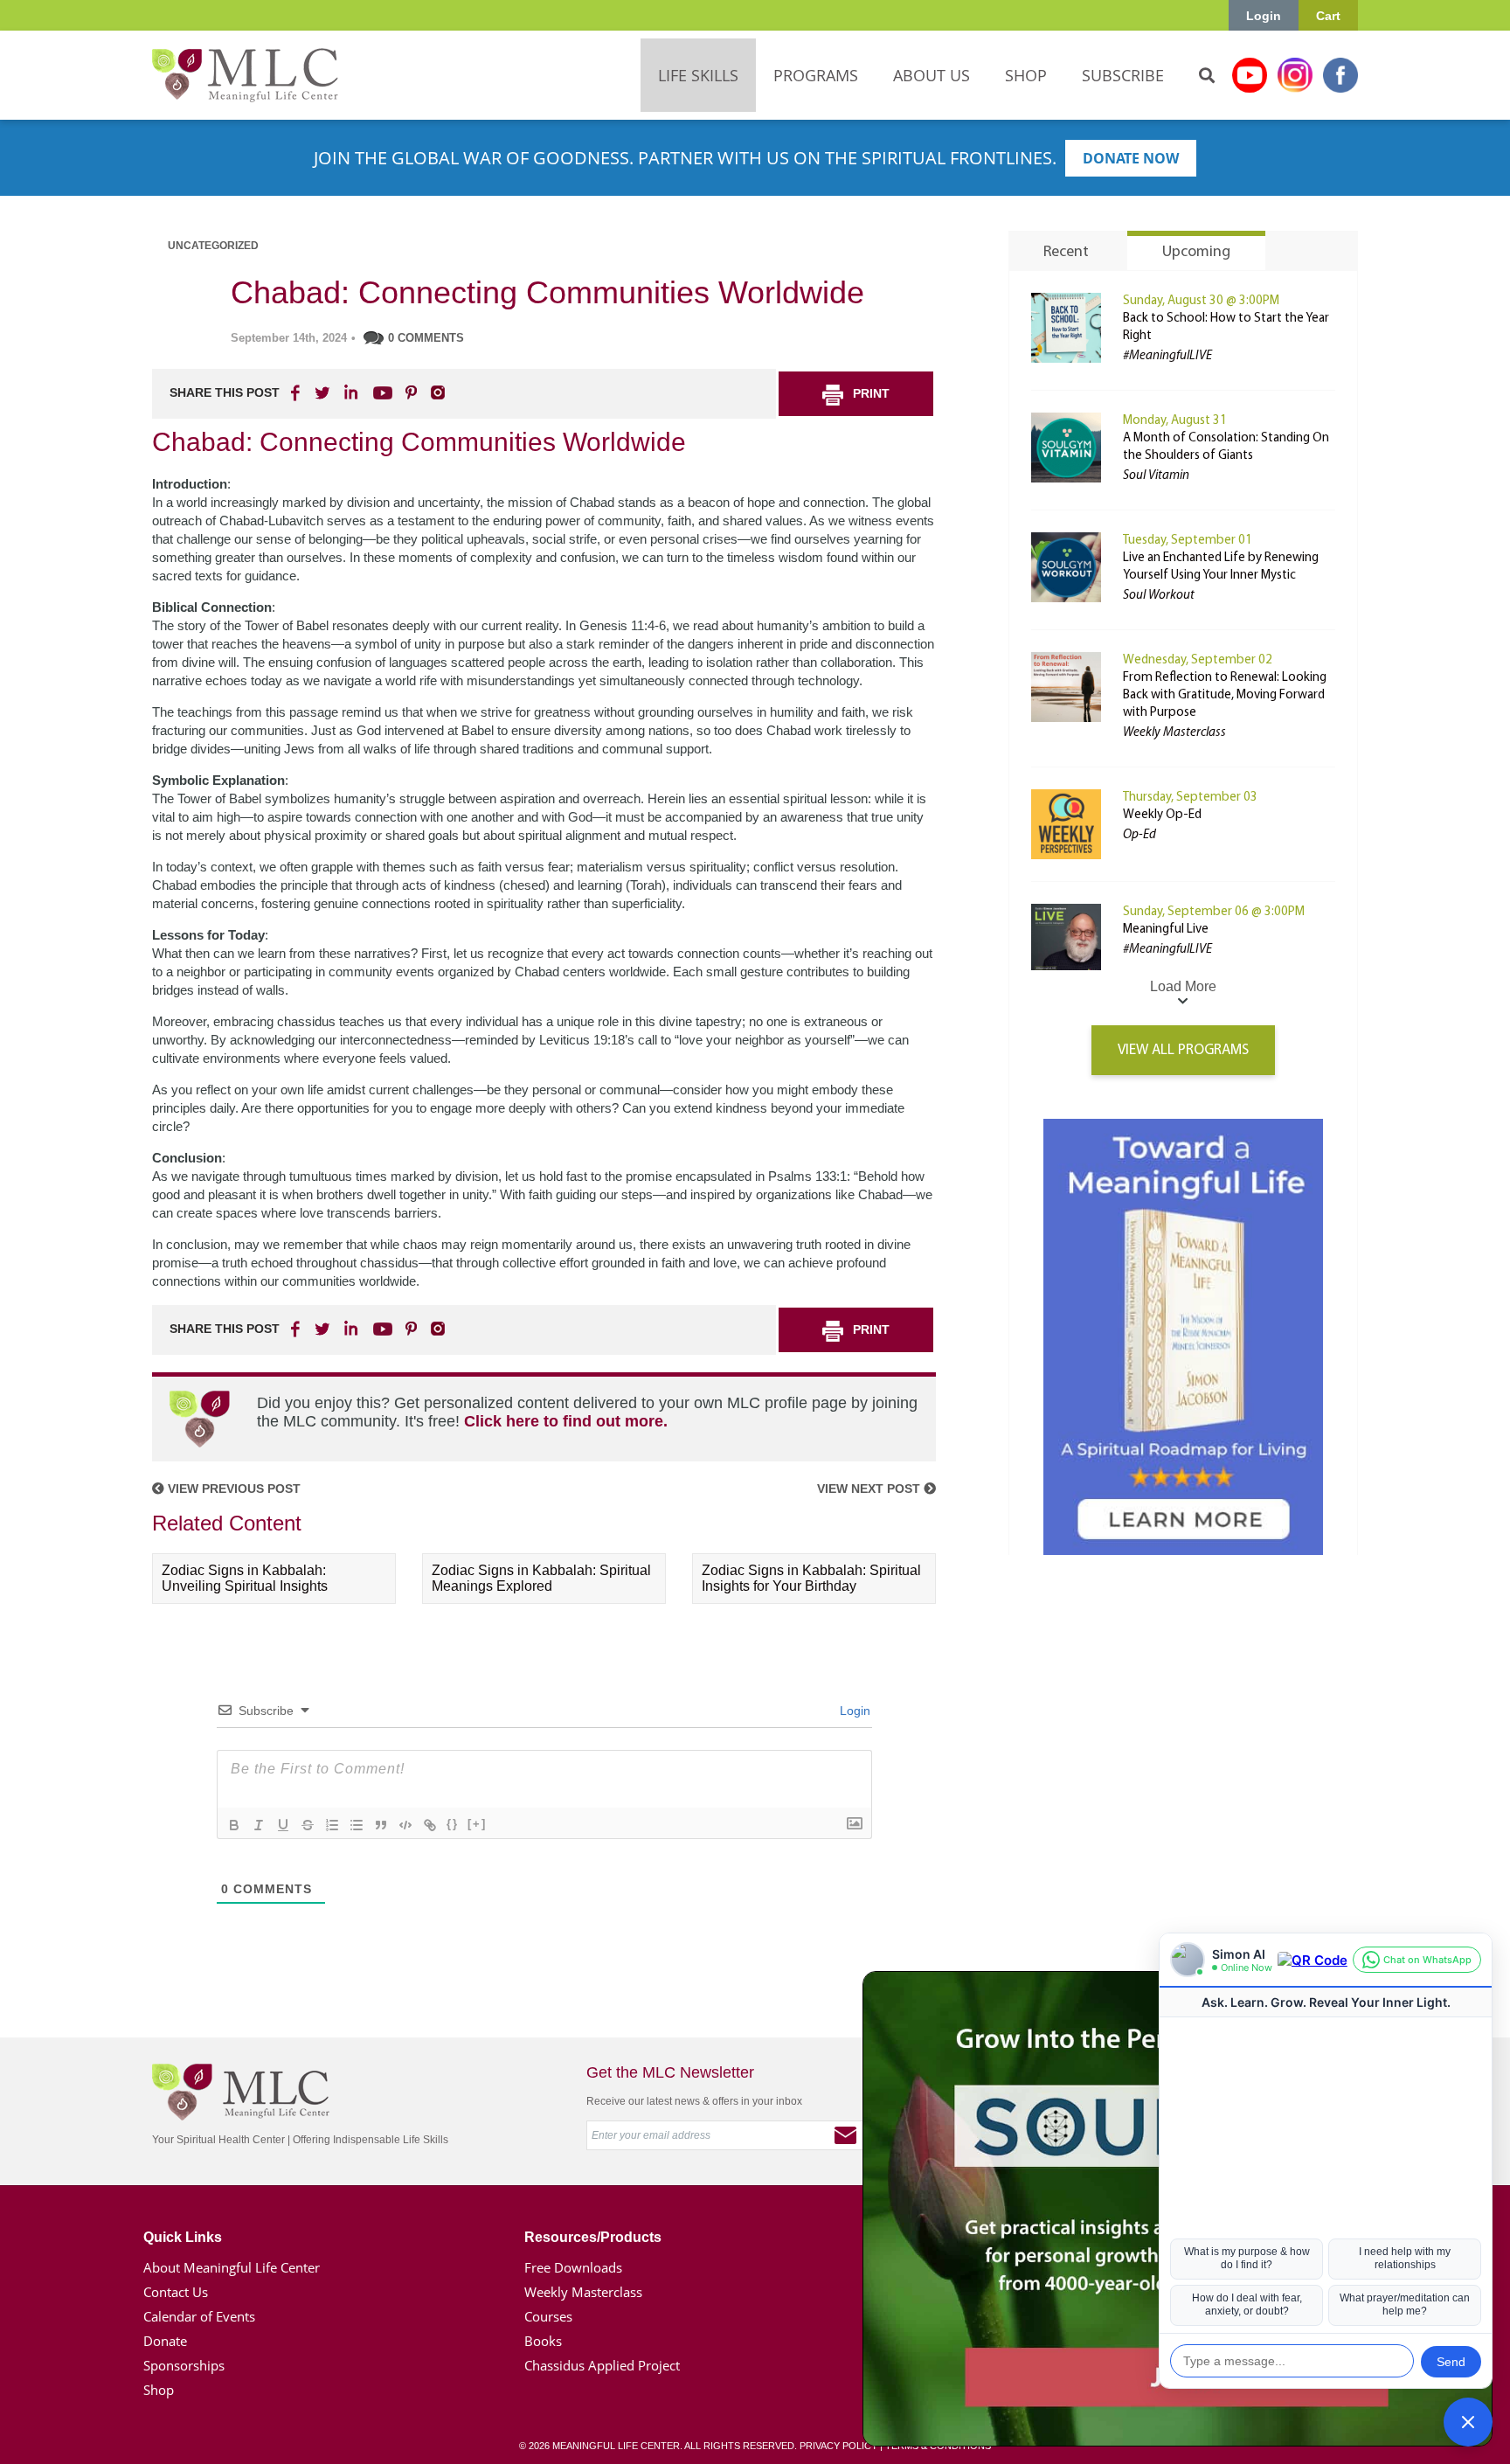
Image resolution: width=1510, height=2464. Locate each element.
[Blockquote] (381, 1825)
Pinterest (411, 392)
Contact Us (176, 2292)
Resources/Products (593, 2237)
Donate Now (1131, 158)
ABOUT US (932, 75)
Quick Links (183, 2237)
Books (543, 2341)
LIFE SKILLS (698, 75)
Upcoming (1196, 253)
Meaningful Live (1166, 930)
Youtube (1250, 75)
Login (1264, 16)
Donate (165, 2341)
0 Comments (426, 338)
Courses (548, 2316)
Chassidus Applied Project (602, 2365)
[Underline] (283, 1825)
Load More (1183, 986)
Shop (159, 2390)
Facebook (1340, 75)
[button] (1468, 2422)
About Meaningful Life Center (232, 2267)
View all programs (1183, 1050)
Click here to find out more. (566, 1421)
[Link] (430, 1825)
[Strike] (308, 1825)
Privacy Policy (838, 2446)
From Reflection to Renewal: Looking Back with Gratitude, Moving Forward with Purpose (1225, 695)
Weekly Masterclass (583, 2292)
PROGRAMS (816, 75)
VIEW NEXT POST (870, 1489)
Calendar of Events (199, 2316)
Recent (1066, 253)
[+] (477, 1824)
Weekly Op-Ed (1162, 815)
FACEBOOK (297, 392)
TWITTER (323, 392)
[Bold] (234, 1825)
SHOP (1026, 75)
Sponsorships (184, 2365)
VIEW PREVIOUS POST (232, 1489)
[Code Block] (405, 1825)
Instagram (1295, 75)
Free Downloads (573, 2267)
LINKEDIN (350, 392)
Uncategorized (213, 246)
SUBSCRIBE (1123, 75)
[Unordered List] (357, 1825)
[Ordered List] (332, 1825)
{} (453, 1824)
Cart (1328, 16)
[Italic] (259, 1825)
